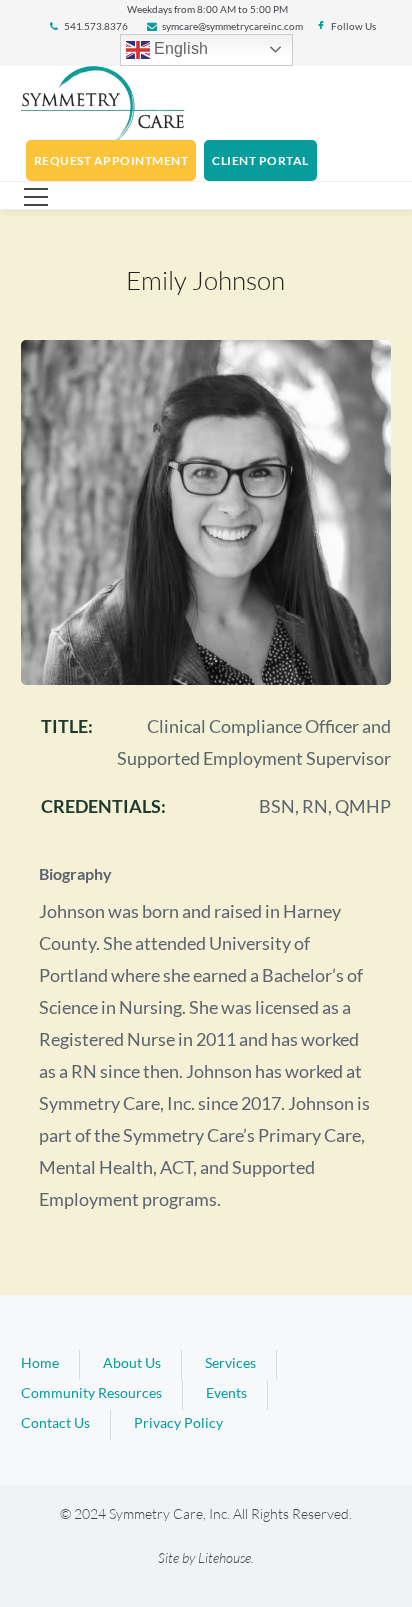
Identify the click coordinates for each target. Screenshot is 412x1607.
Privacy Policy (178, 1422)
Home (40, 1362)
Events (226, 1392)
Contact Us (55, 1422)
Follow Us (353, 26)
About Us (132, 1362)
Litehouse (224, 1557)
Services (230, 1362)
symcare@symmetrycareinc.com (232, 26)
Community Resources (91, 1392)
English (179, 48)
